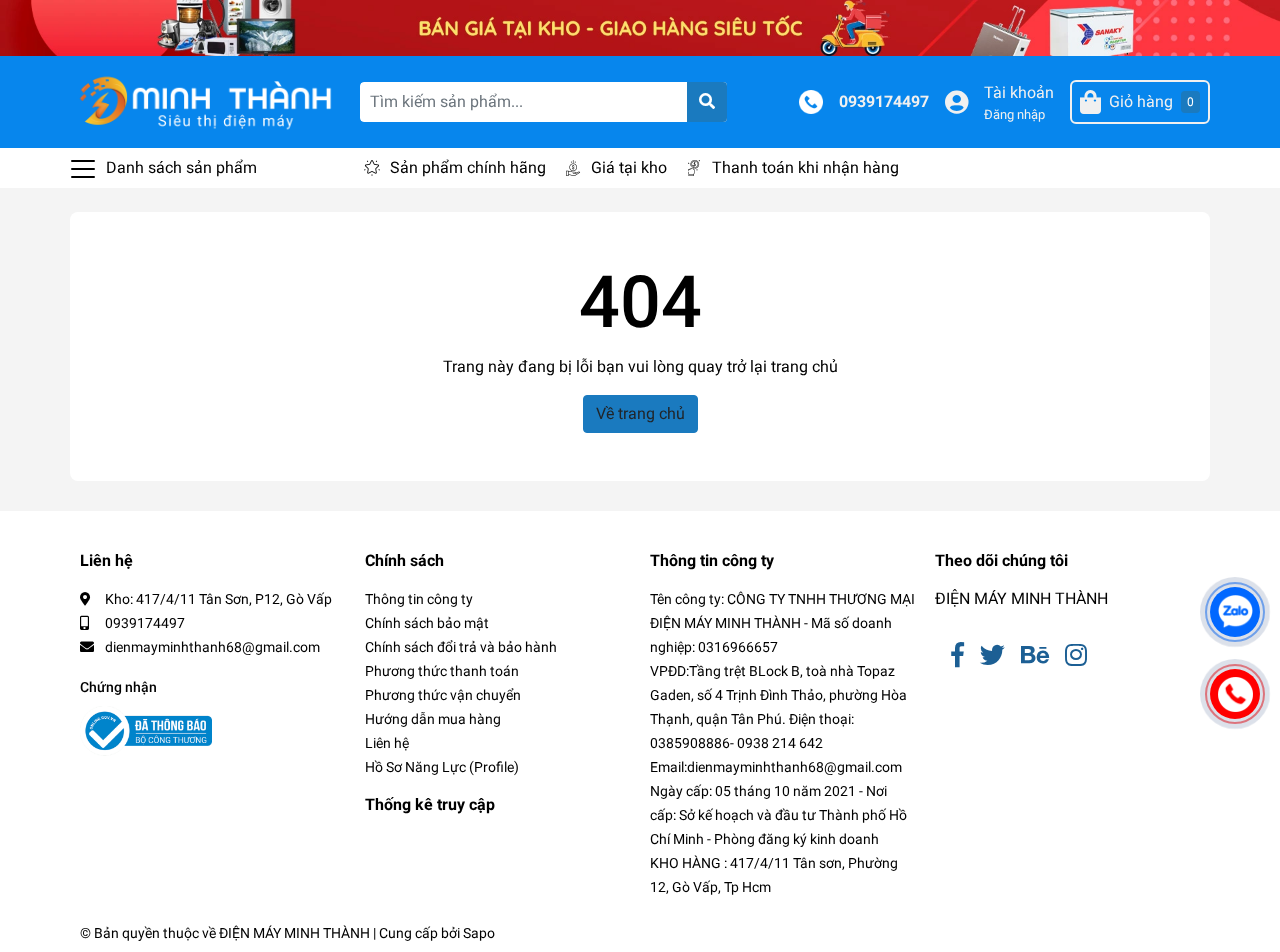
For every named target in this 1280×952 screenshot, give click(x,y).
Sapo (479, 933)
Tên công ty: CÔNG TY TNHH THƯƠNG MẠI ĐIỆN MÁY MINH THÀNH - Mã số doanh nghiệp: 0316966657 (782, 623)
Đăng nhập (1014, 114)
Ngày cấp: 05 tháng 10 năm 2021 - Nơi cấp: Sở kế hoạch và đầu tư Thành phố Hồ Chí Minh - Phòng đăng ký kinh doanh (778, 815)
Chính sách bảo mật (427, 623)
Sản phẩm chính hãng (468, 167)
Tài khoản (1019, 92)
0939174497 (884, 101)
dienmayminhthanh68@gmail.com (212, 647)
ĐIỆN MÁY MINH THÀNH (1021, 598)
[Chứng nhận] (146, 731)
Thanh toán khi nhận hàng (805, 167)
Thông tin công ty (419, 599)
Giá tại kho (629, 167)
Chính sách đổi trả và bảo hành (461, 647)
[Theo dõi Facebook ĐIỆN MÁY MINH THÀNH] (957, 655)
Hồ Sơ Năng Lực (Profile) (442, 767)
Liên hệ (387, 743)
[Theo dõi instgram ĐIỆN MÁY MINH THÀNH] (1076, 655)
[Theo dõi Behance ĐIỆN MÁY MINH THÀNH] (1035, 655)
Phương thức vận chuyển (443, 695)
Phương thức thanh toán (442, 671)
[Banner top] (640, 26)
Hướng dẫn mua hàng (433, 719)
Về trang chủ (640, 413)
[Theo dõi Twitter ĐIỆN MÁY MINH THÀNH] (992, 655)
